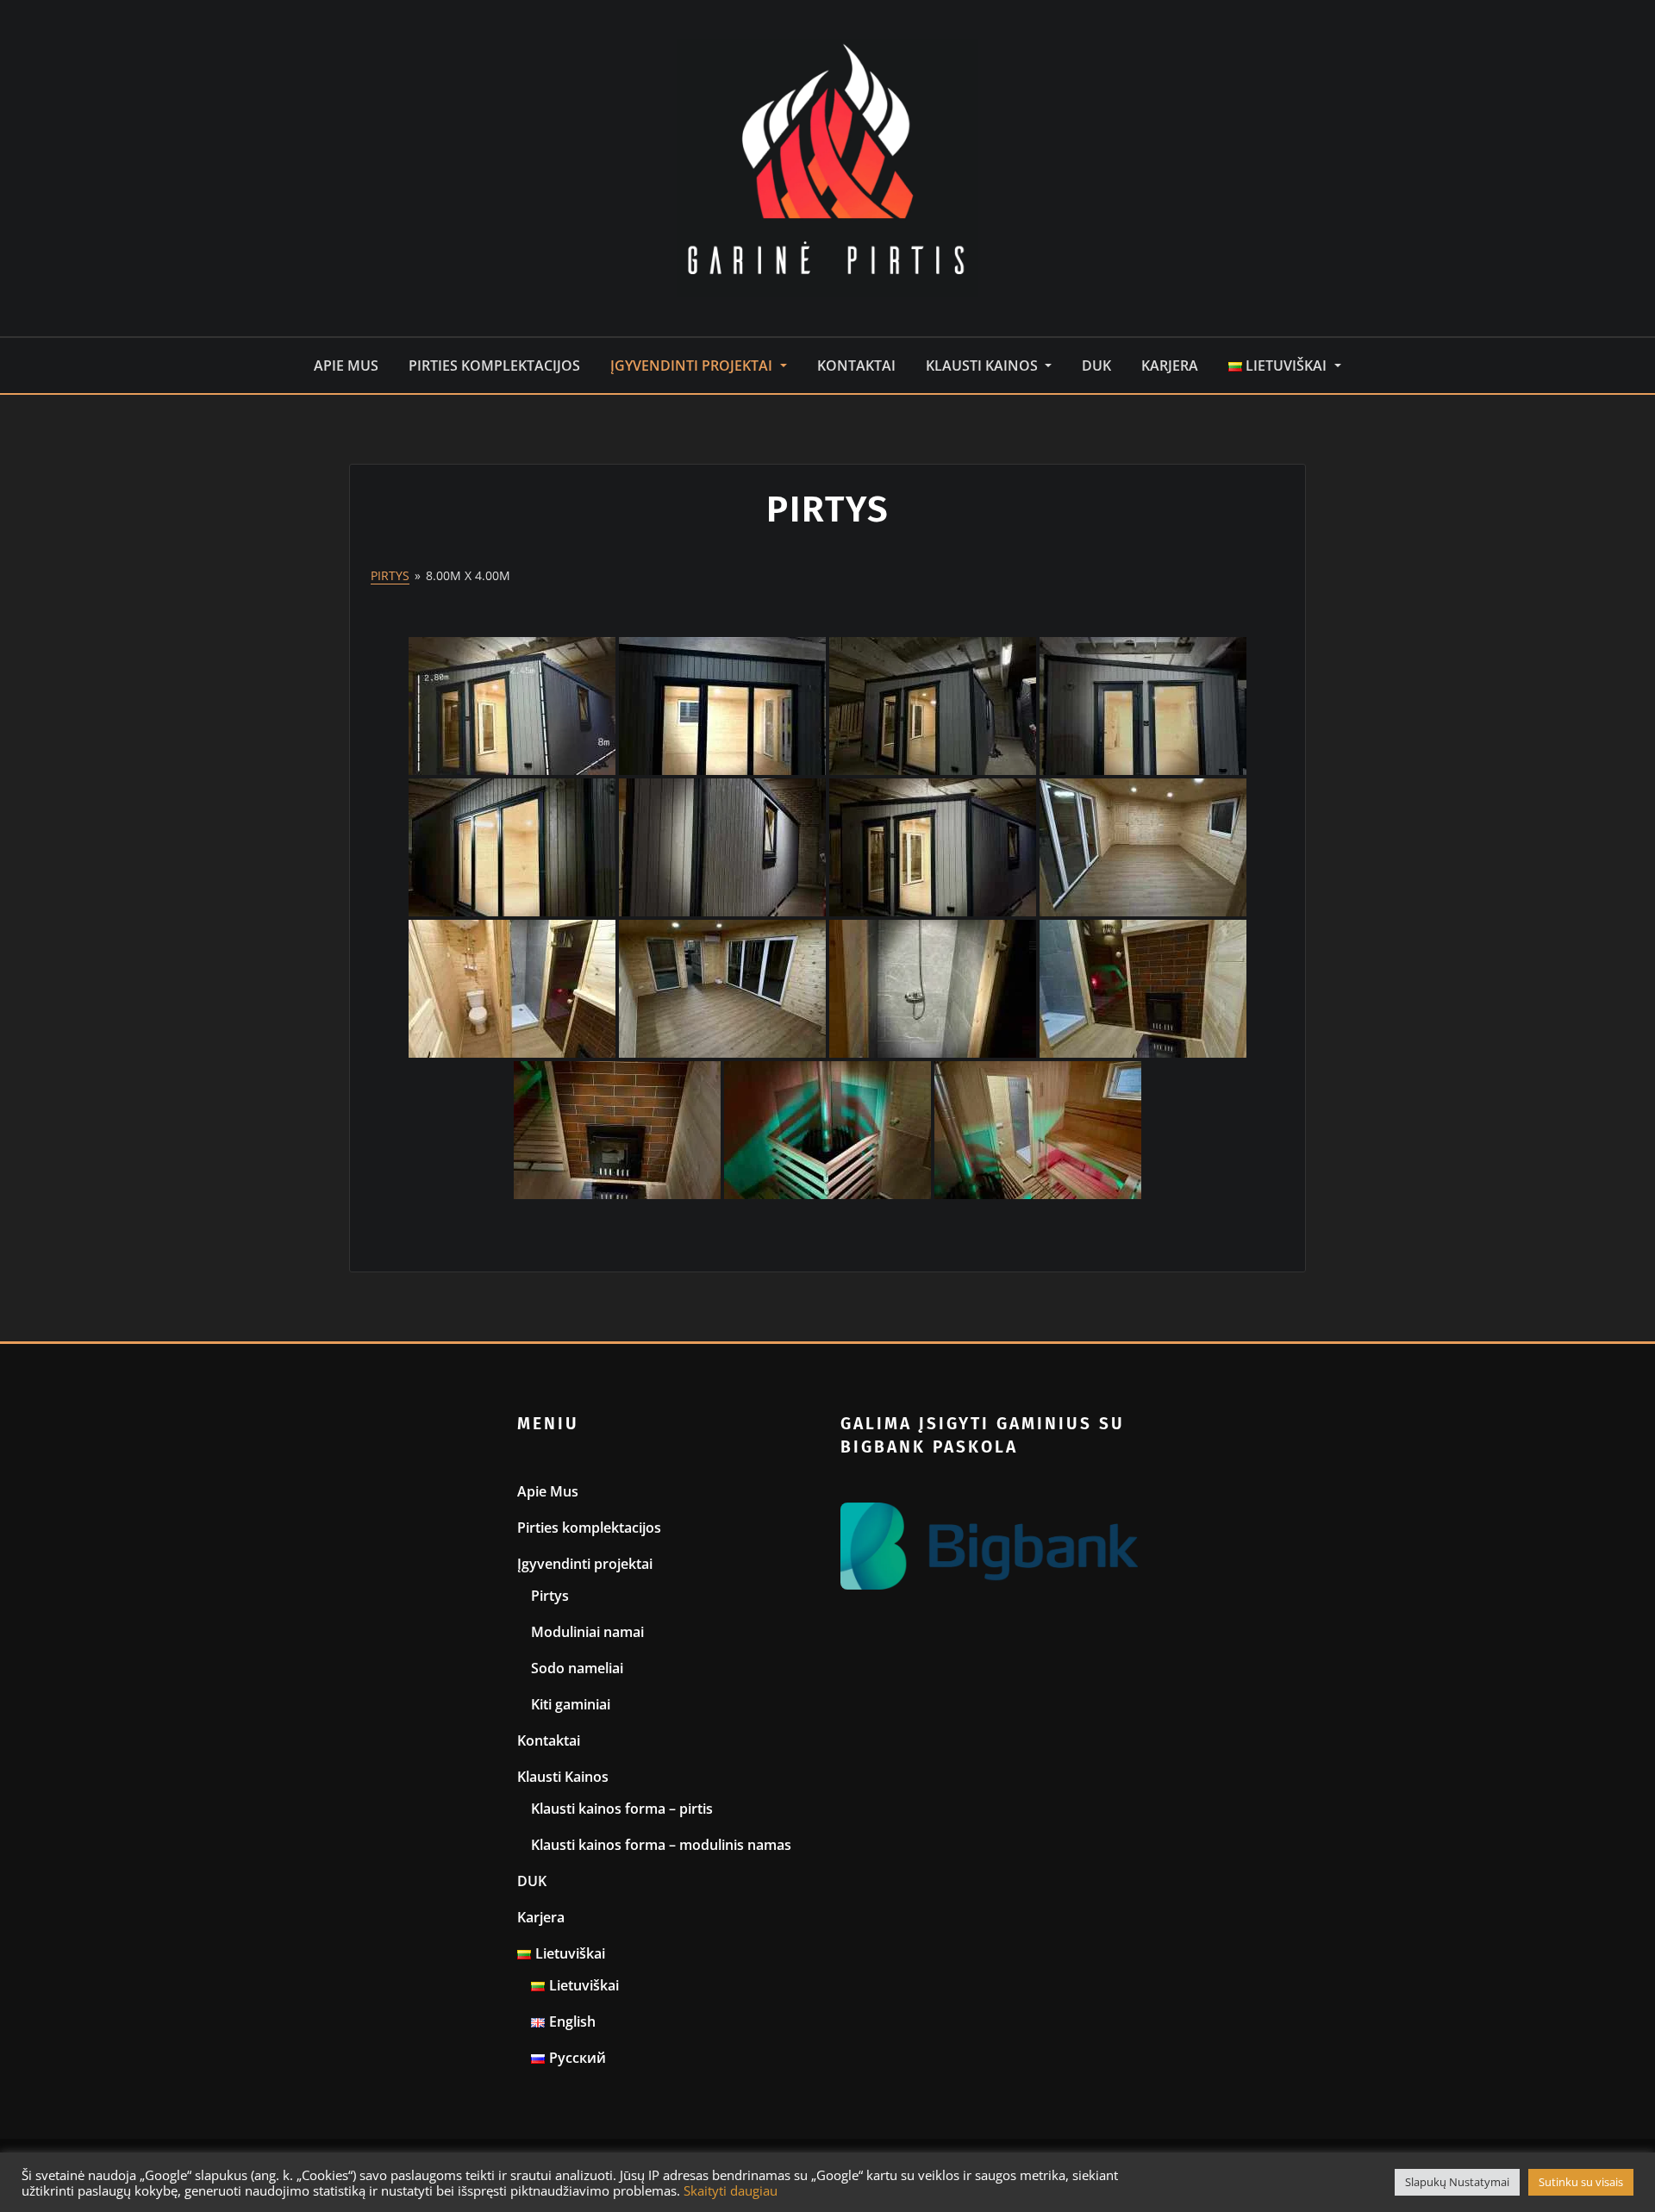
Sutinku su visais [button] (1581, 2182)
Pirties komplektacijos (494, 366)
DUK (1096, 366)
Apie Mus (346, 366)
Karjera (1170, 366)
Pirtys (390, 575)
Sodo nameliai (577, 1668)
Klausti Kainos (984, 366)
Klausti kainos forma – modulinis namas (661, 1845)
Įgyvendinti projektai (693, 366)
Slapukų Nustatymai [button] (1457, 2182)
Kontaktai (856, 366)
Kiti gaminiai (571, 1704)
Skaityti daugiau (731, 2190)
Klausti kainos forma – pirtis (622, 1809)
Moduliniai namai (587, 1632)
